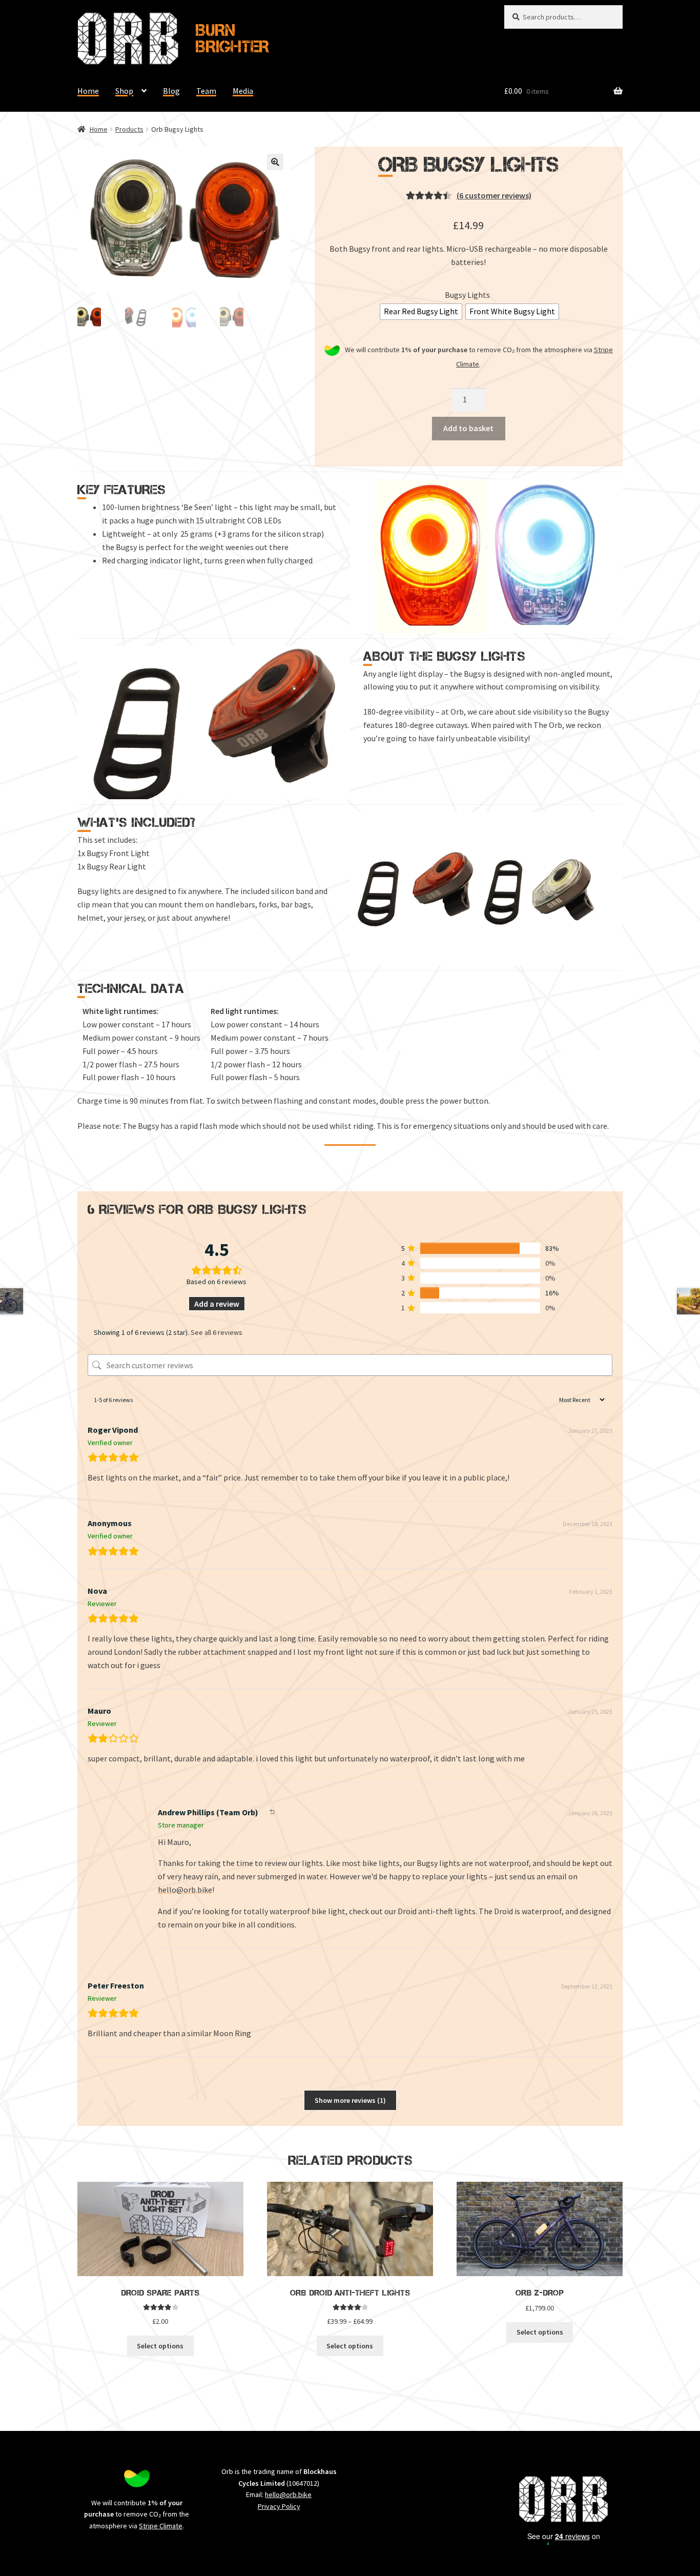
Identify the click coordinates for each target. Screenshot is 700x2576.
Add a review (217, 1304)
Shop (124, 91)
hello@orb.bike (185, 1890)
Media (243, 91)
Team (206, 91)
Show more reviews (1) (350, 2100)
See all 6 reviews (217, 1332)
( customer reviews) (494, 195)
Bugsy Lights (467, 295)
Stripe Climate (161, 2526)
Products (129, 129)
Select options (160, 2346)
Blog (171, 91)
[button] (275, 162)
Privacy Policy (279, 2506)
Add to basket (468, 428)
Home (88, 91)
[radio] (421, 312)
